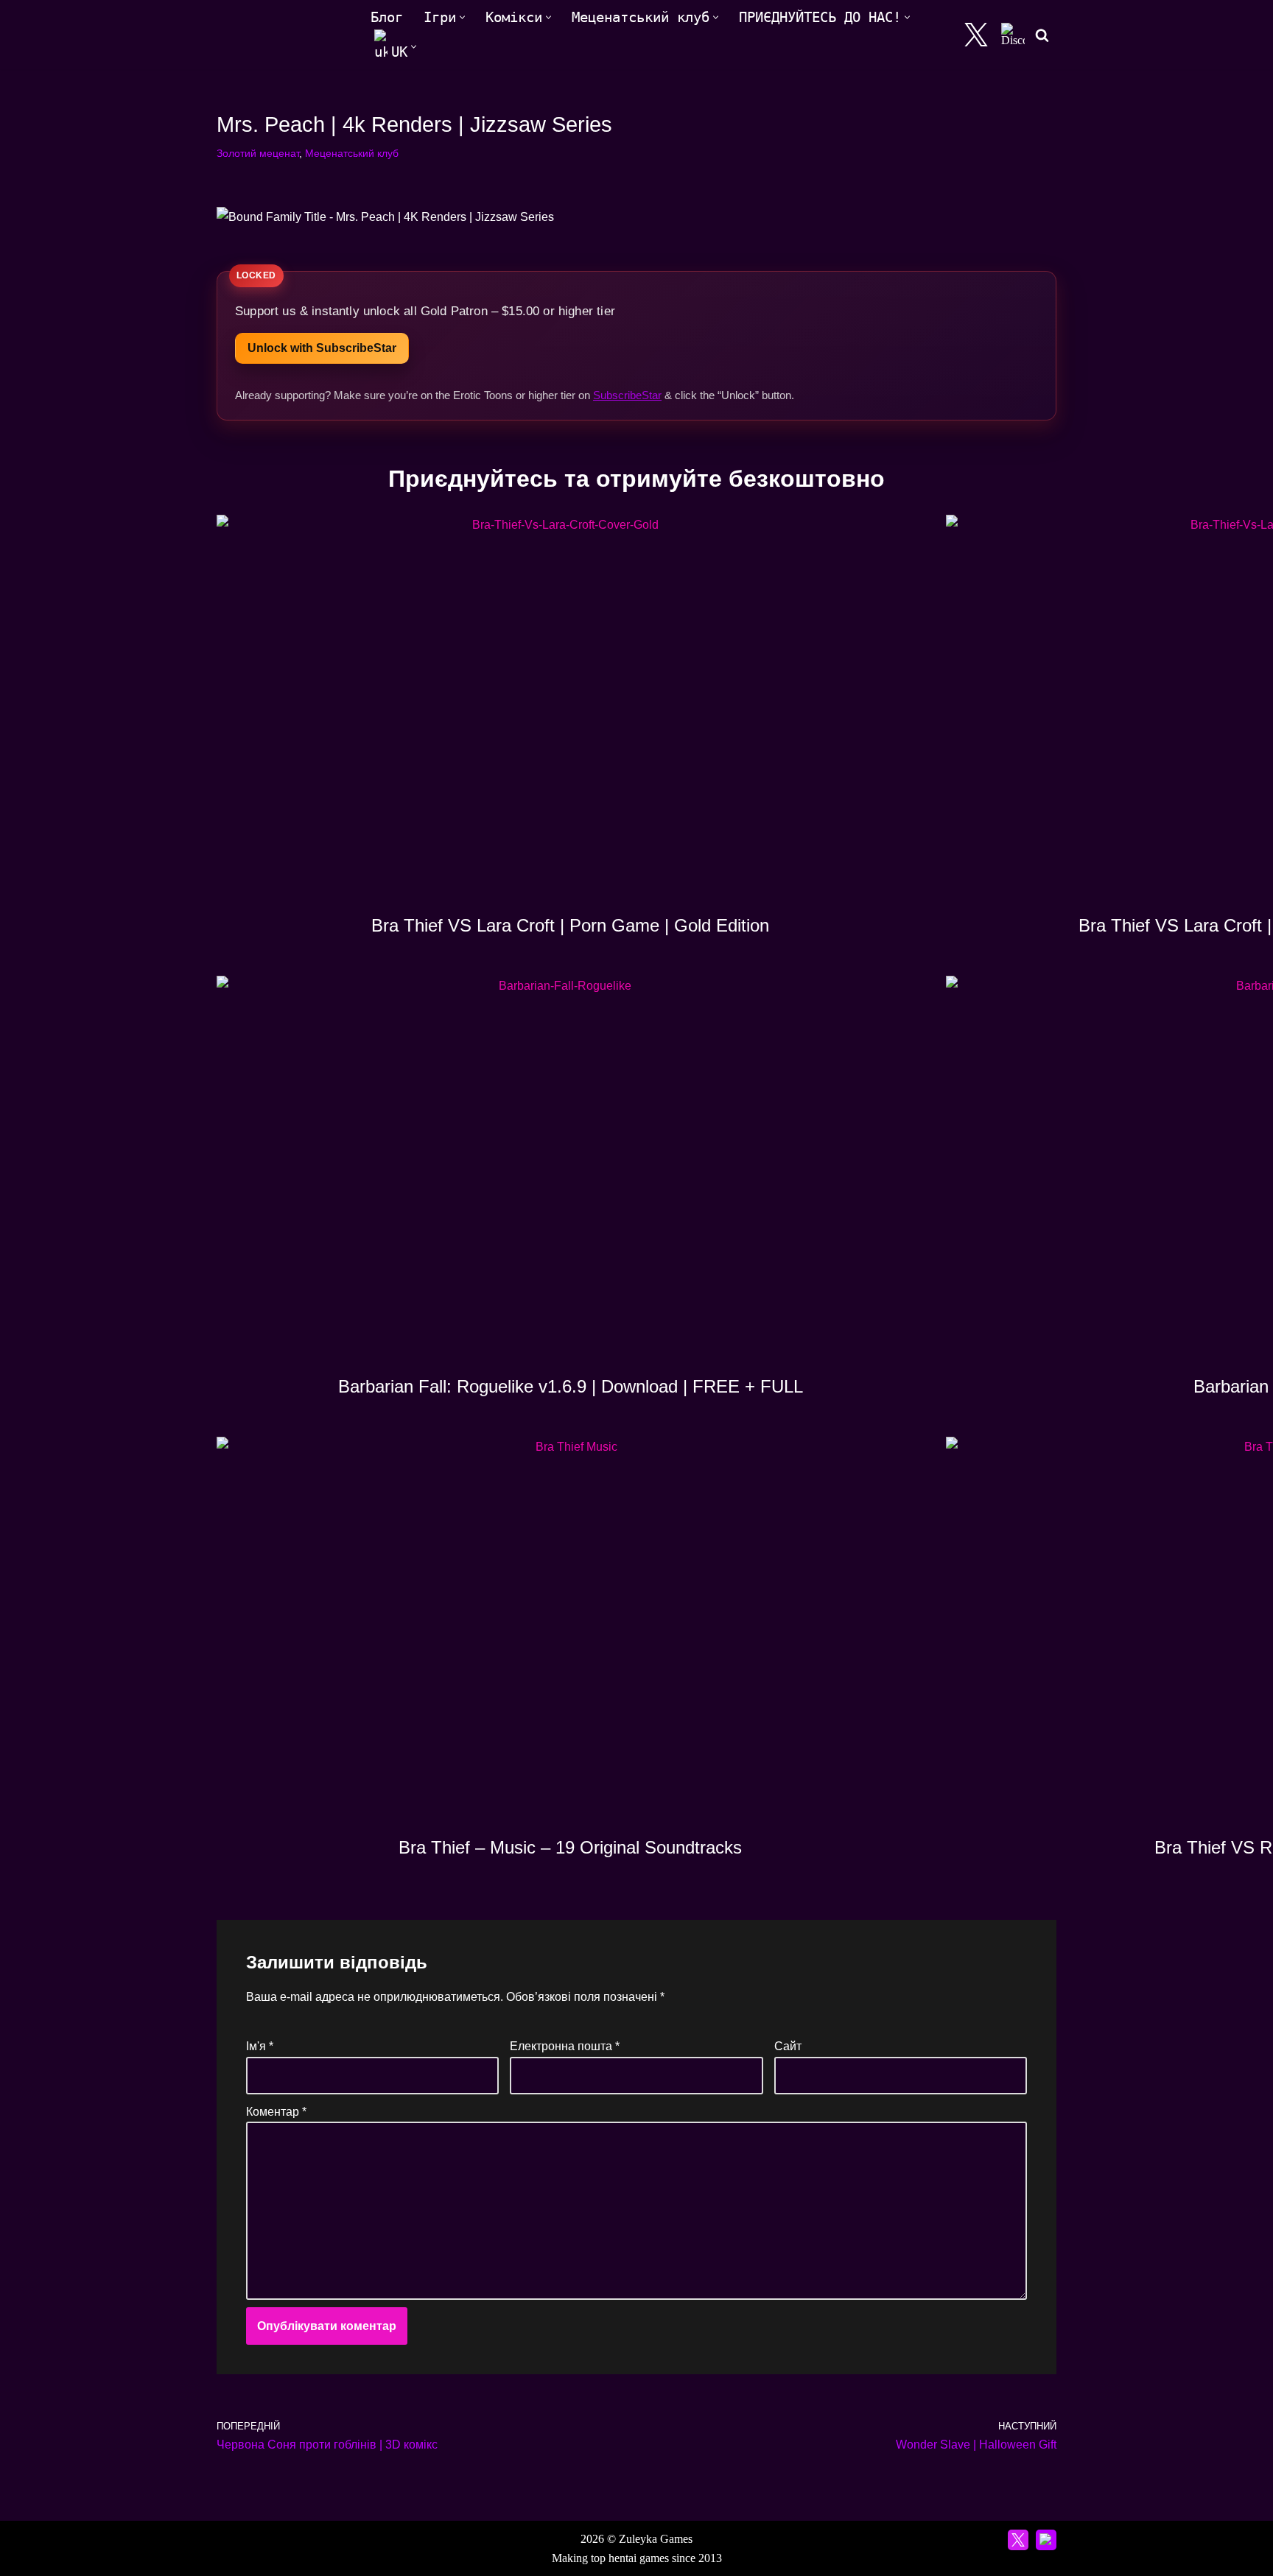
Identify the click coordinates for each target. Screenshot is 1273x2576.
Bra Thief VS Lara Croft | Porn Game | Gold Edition (570, 925)
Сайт (788, 2046)
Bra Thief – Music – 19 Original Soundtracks (570, 1847)
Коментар (276, 2112)
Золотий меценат (258, 153)
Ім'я (260, 2046)
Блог (387, 17)
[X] (976, 35)
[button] (462, 17)
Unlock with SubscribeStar (322, 348)
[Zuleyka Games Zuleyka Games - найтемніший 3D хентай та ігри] (281, 35)
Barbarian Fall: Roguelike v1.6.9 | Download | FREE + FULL (571, 1386)
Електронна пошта (565, 2046)
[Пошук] (1042, 35)
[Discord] (1013, 35)
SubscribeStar (627, 395)
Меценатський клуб (352, 153)
